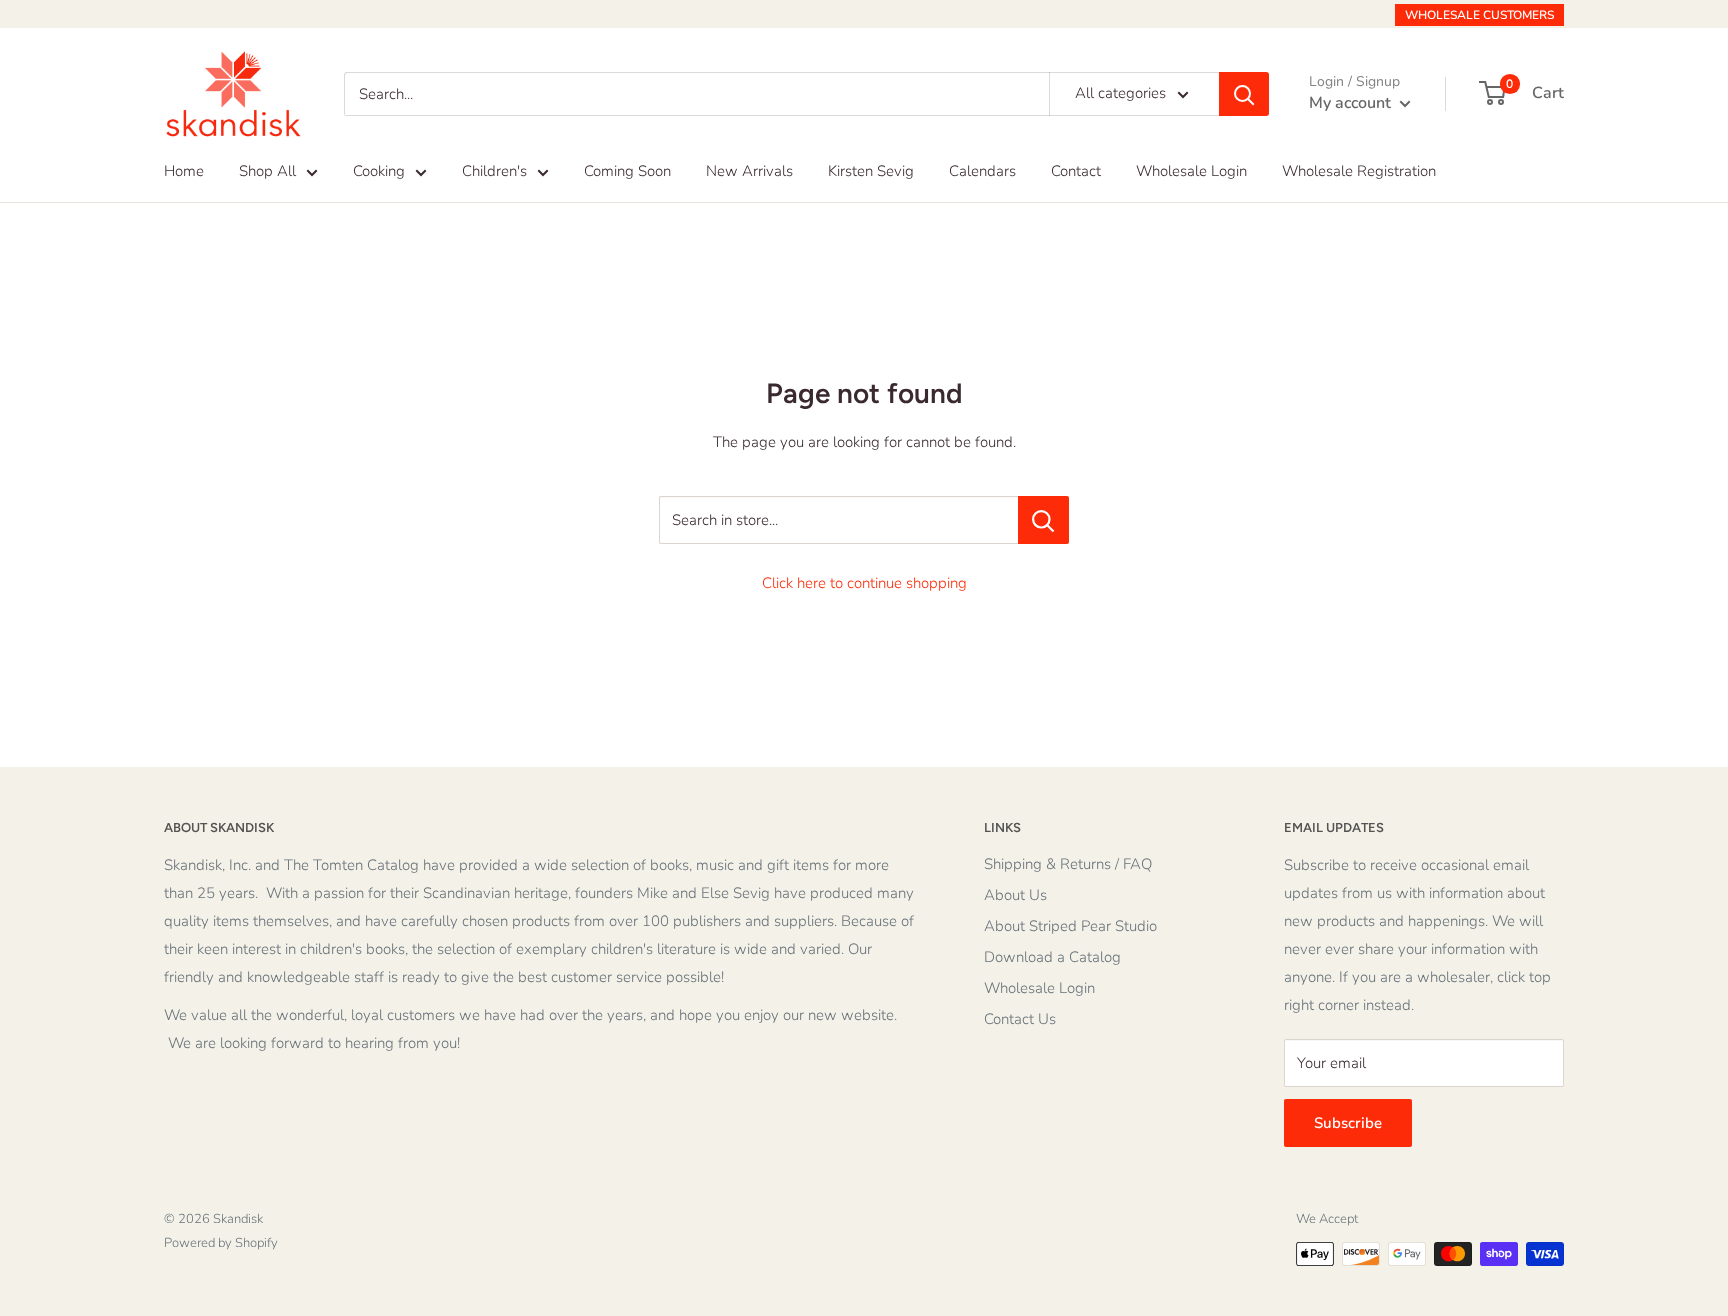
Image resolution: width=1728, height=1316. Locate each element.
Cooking (379, 171)
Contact (1076, 171)
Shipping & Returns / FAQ (1068, 864)
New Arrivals (749, 171)
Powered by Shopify (221, 1243)
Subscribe (1348, 1123)
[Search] (1244, 94)
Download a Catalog (1052, 957)
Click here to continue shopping (864, 583)
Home (184, 171)
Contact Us (1020, 1019)
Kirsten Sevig (871, 171)
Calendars (982, 171)
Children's (494, 171)
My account (1352, 103)
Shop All (267, 171)
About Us (1015, 895)
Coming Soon (627, 171)
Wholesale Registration (1359, 171)
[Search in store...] (1043, 520)
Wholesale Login (1191, 171)
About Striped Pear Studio (1070, 926)
